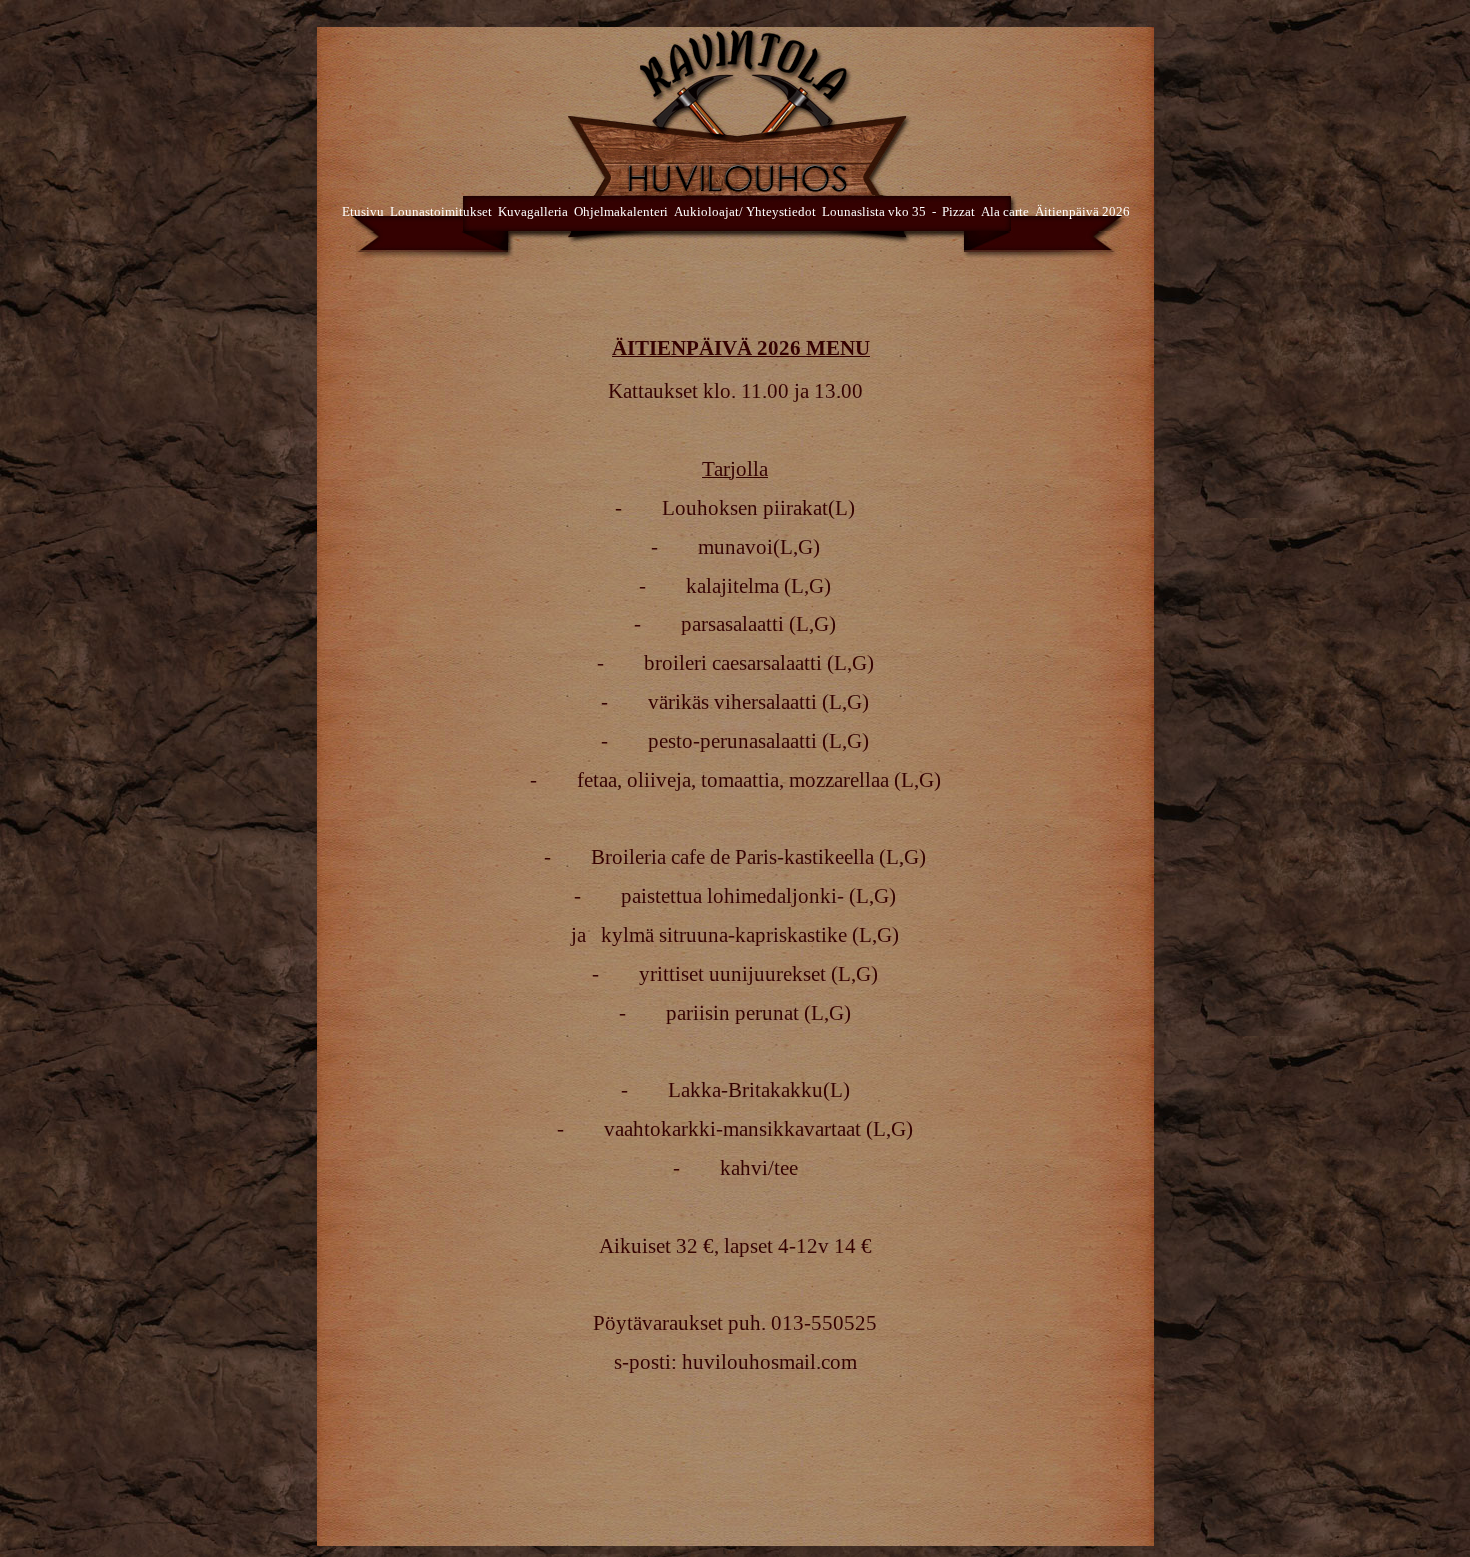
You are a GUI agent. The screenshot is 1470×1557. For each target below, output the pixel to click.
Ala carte (1005, 211)
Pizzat (958, 211)
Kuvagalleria (533, 211)
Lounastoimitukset (441, 211)
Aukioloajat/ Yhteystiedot (745, 211)
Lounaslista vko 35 (874, 211)
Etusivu (363, 211)
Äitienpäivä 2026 (1082, 211)
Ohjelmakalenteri (621, 211)
